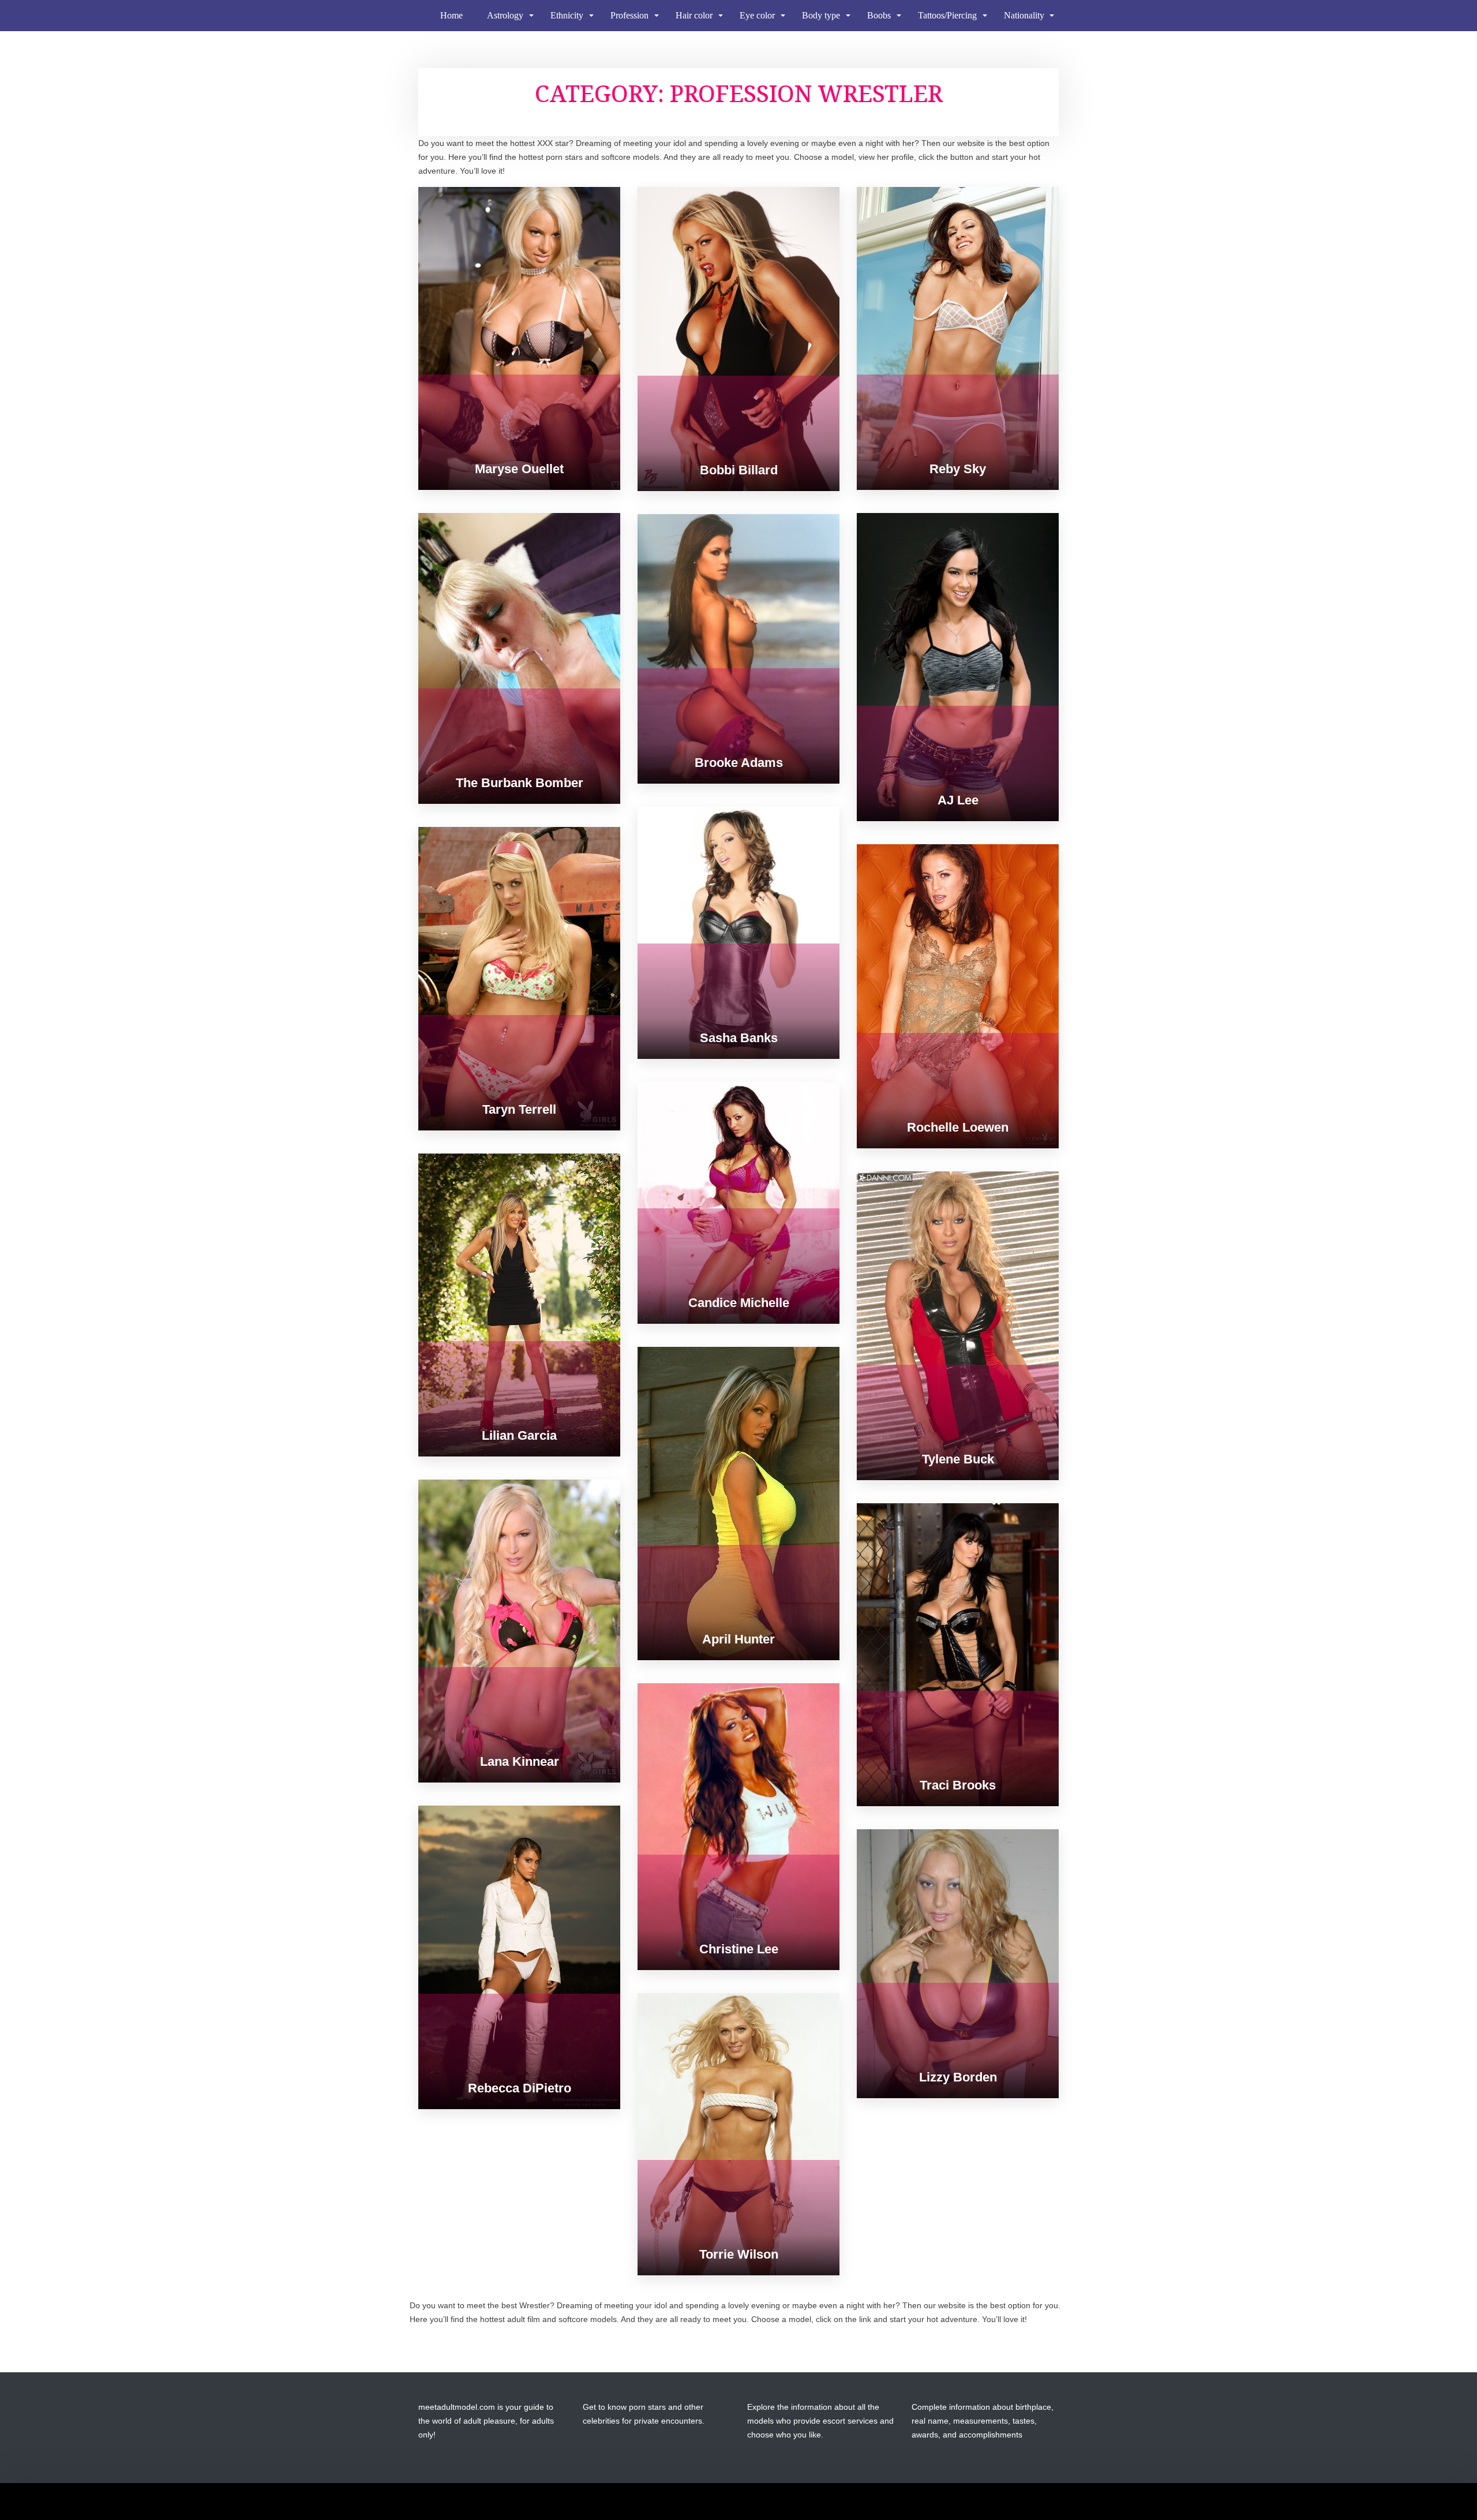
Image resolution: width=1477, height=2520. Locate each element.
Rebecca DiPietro (520, 2088)
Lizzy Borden (958, 2077)
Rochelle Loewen (958, 1127)
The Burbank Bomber (520, 783)
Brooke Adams (739, 763)
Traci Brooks (958, 1785)
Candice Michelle (739, 1303)
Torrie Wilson (739, 2254)
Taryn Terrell (519, 1109)
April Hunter (738, 1639)
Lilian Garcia (519, 1435)
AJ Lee (958, 800)
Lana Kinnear (520, 1761)
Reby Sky (958, 469)
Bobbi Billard (739, 470)
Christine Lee (739, 1949)
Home (451, 15)
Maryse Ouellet (519, 469)
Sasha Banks (739, 1038)
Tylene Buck (958, 1459)
